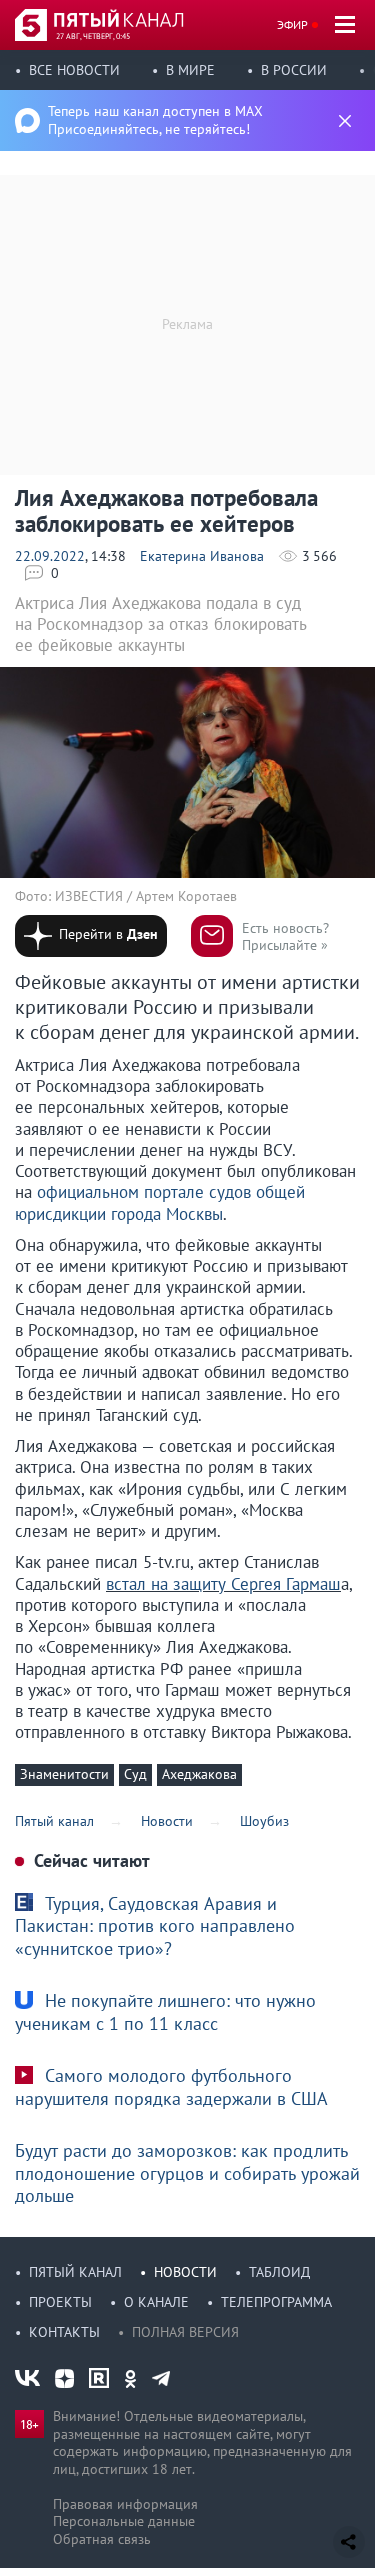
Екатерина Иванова (202, 556)
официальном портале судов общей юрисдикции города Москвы (160, 1202)
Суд (135, 1774)
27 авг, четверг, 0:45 (93, 36)
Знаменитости (64, 1774)
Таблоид (279, 2272)
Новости (185, 2272)
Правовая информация (125, 2504)
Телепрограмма (276, 2302)
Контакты (64, 2332)
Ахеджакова (199, 1774)
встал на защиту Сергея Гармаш (223, 1584)
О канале (156, 2302)
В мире (190, 70)
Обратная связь (102, 2539)
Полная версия (185, 2332)
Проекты (60, 2302)
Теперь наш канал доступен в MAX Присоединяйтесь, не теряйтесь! (155, 120)
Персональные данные (124, 2521)
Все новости (74, 70)
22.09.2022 (50, 556)
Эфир (292, 24)
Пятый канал (75, 2272)
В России (294, 70)
